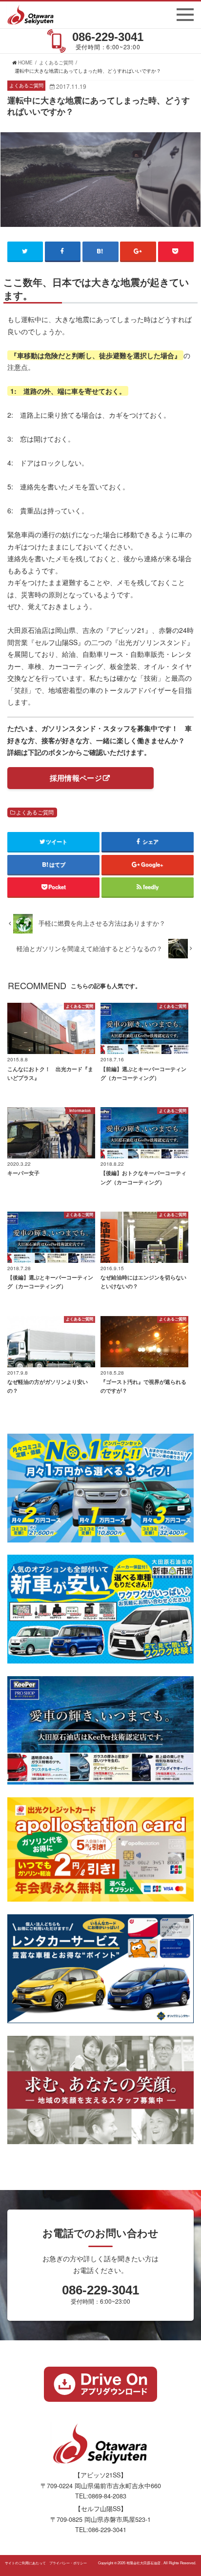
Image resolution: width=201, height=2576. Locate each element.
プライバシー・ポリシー (68, 2563)
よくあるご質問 (35, 812)
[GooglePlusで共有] (138, 251)
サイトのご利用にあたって (25, 2563)
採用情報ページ (76, 778)
